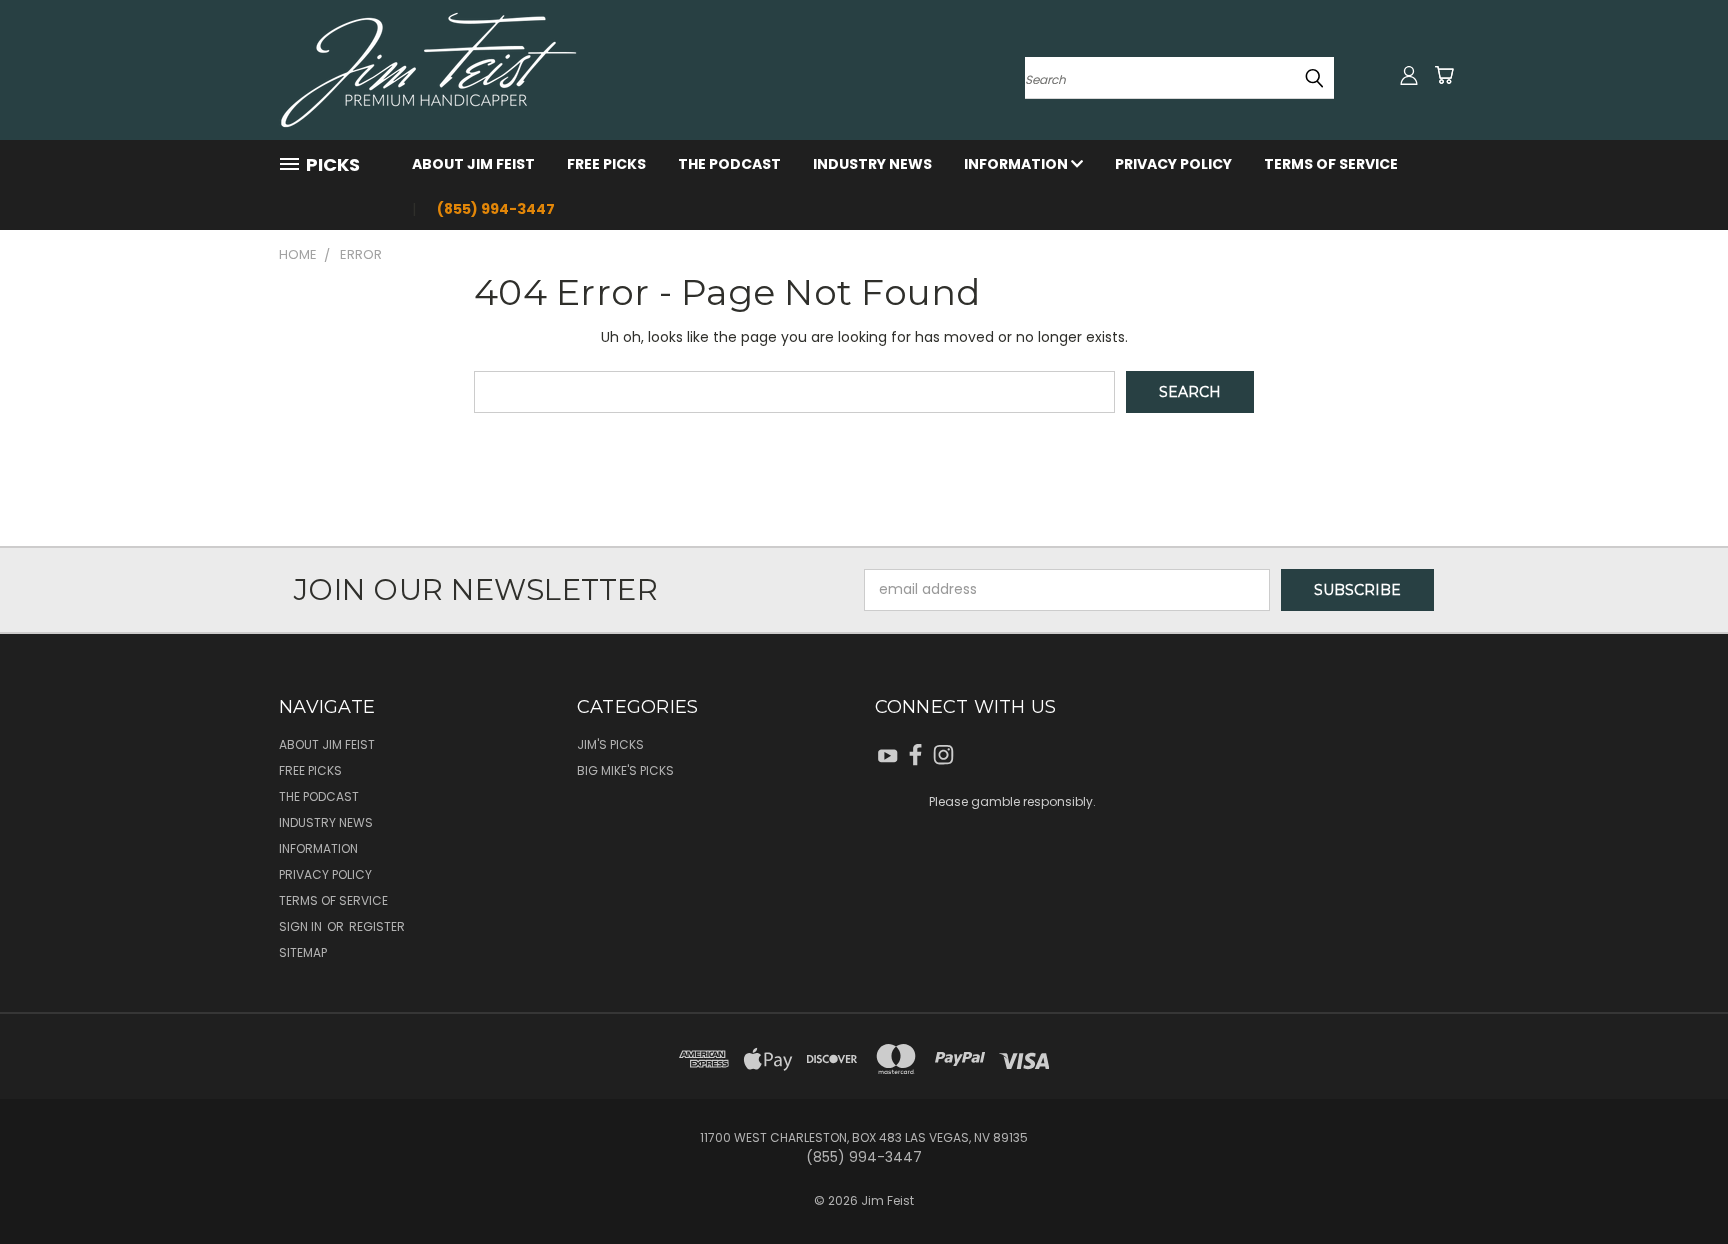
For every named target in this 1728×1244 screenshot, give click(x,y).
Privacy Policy (1173, 164)
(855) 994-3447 (496, 209)
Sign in (302, 926)
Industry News (872, 164)
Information (1017, 164)
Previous (1675, 1181)
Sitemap (303, 952)
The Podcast (729, 164)
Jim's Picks (610, 744)
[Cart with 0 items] (1444, 75)
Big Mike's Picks (625, 770)
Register (377, 926)
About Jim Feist (473, 164)
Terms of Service (1331, 164)
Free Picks (606, 164)
